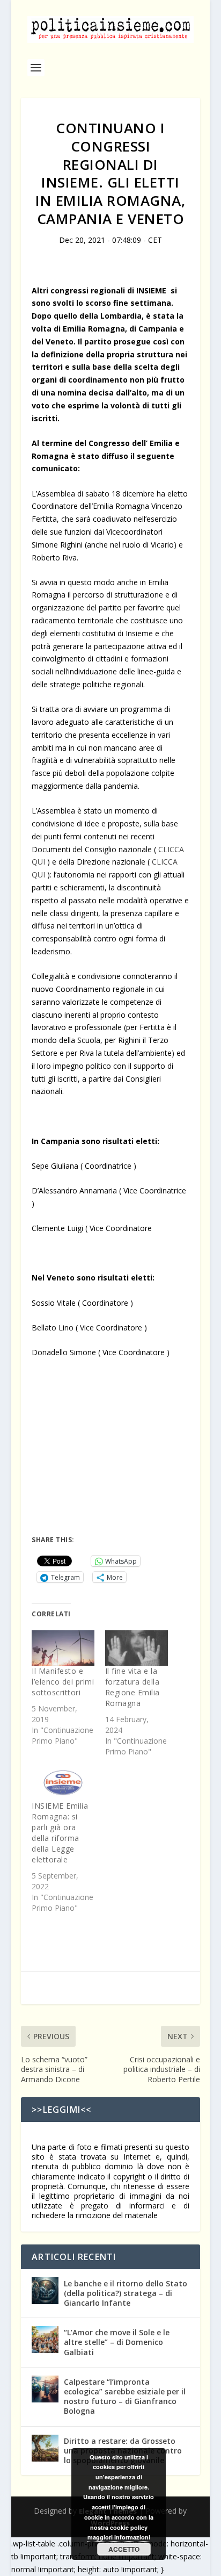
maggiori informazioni (119, 2537)
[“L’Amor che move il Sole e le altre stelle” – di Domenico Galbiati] (45, 2340)
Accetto (124, 2549)
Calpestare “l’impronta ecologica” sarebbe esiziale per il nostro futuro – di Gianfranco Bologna (125, 2397)
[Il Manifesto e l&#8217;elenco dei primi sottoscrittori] (63, 1648)
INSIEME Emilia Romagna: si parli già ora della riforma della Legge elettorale (60, 1833)
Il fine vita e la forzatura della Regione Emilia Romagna (132, 1687)
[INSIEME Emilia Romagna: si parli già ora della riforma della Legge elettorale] (63, 1783)
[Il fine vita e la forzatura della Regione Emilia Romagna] (137, 1648)
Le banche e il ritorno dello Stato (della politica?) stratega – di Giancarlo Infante (126, 2293)
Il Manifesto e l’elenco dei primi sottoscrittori (63, 1682)
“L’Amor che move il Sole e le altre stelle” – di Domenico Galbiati (117, 2342)
